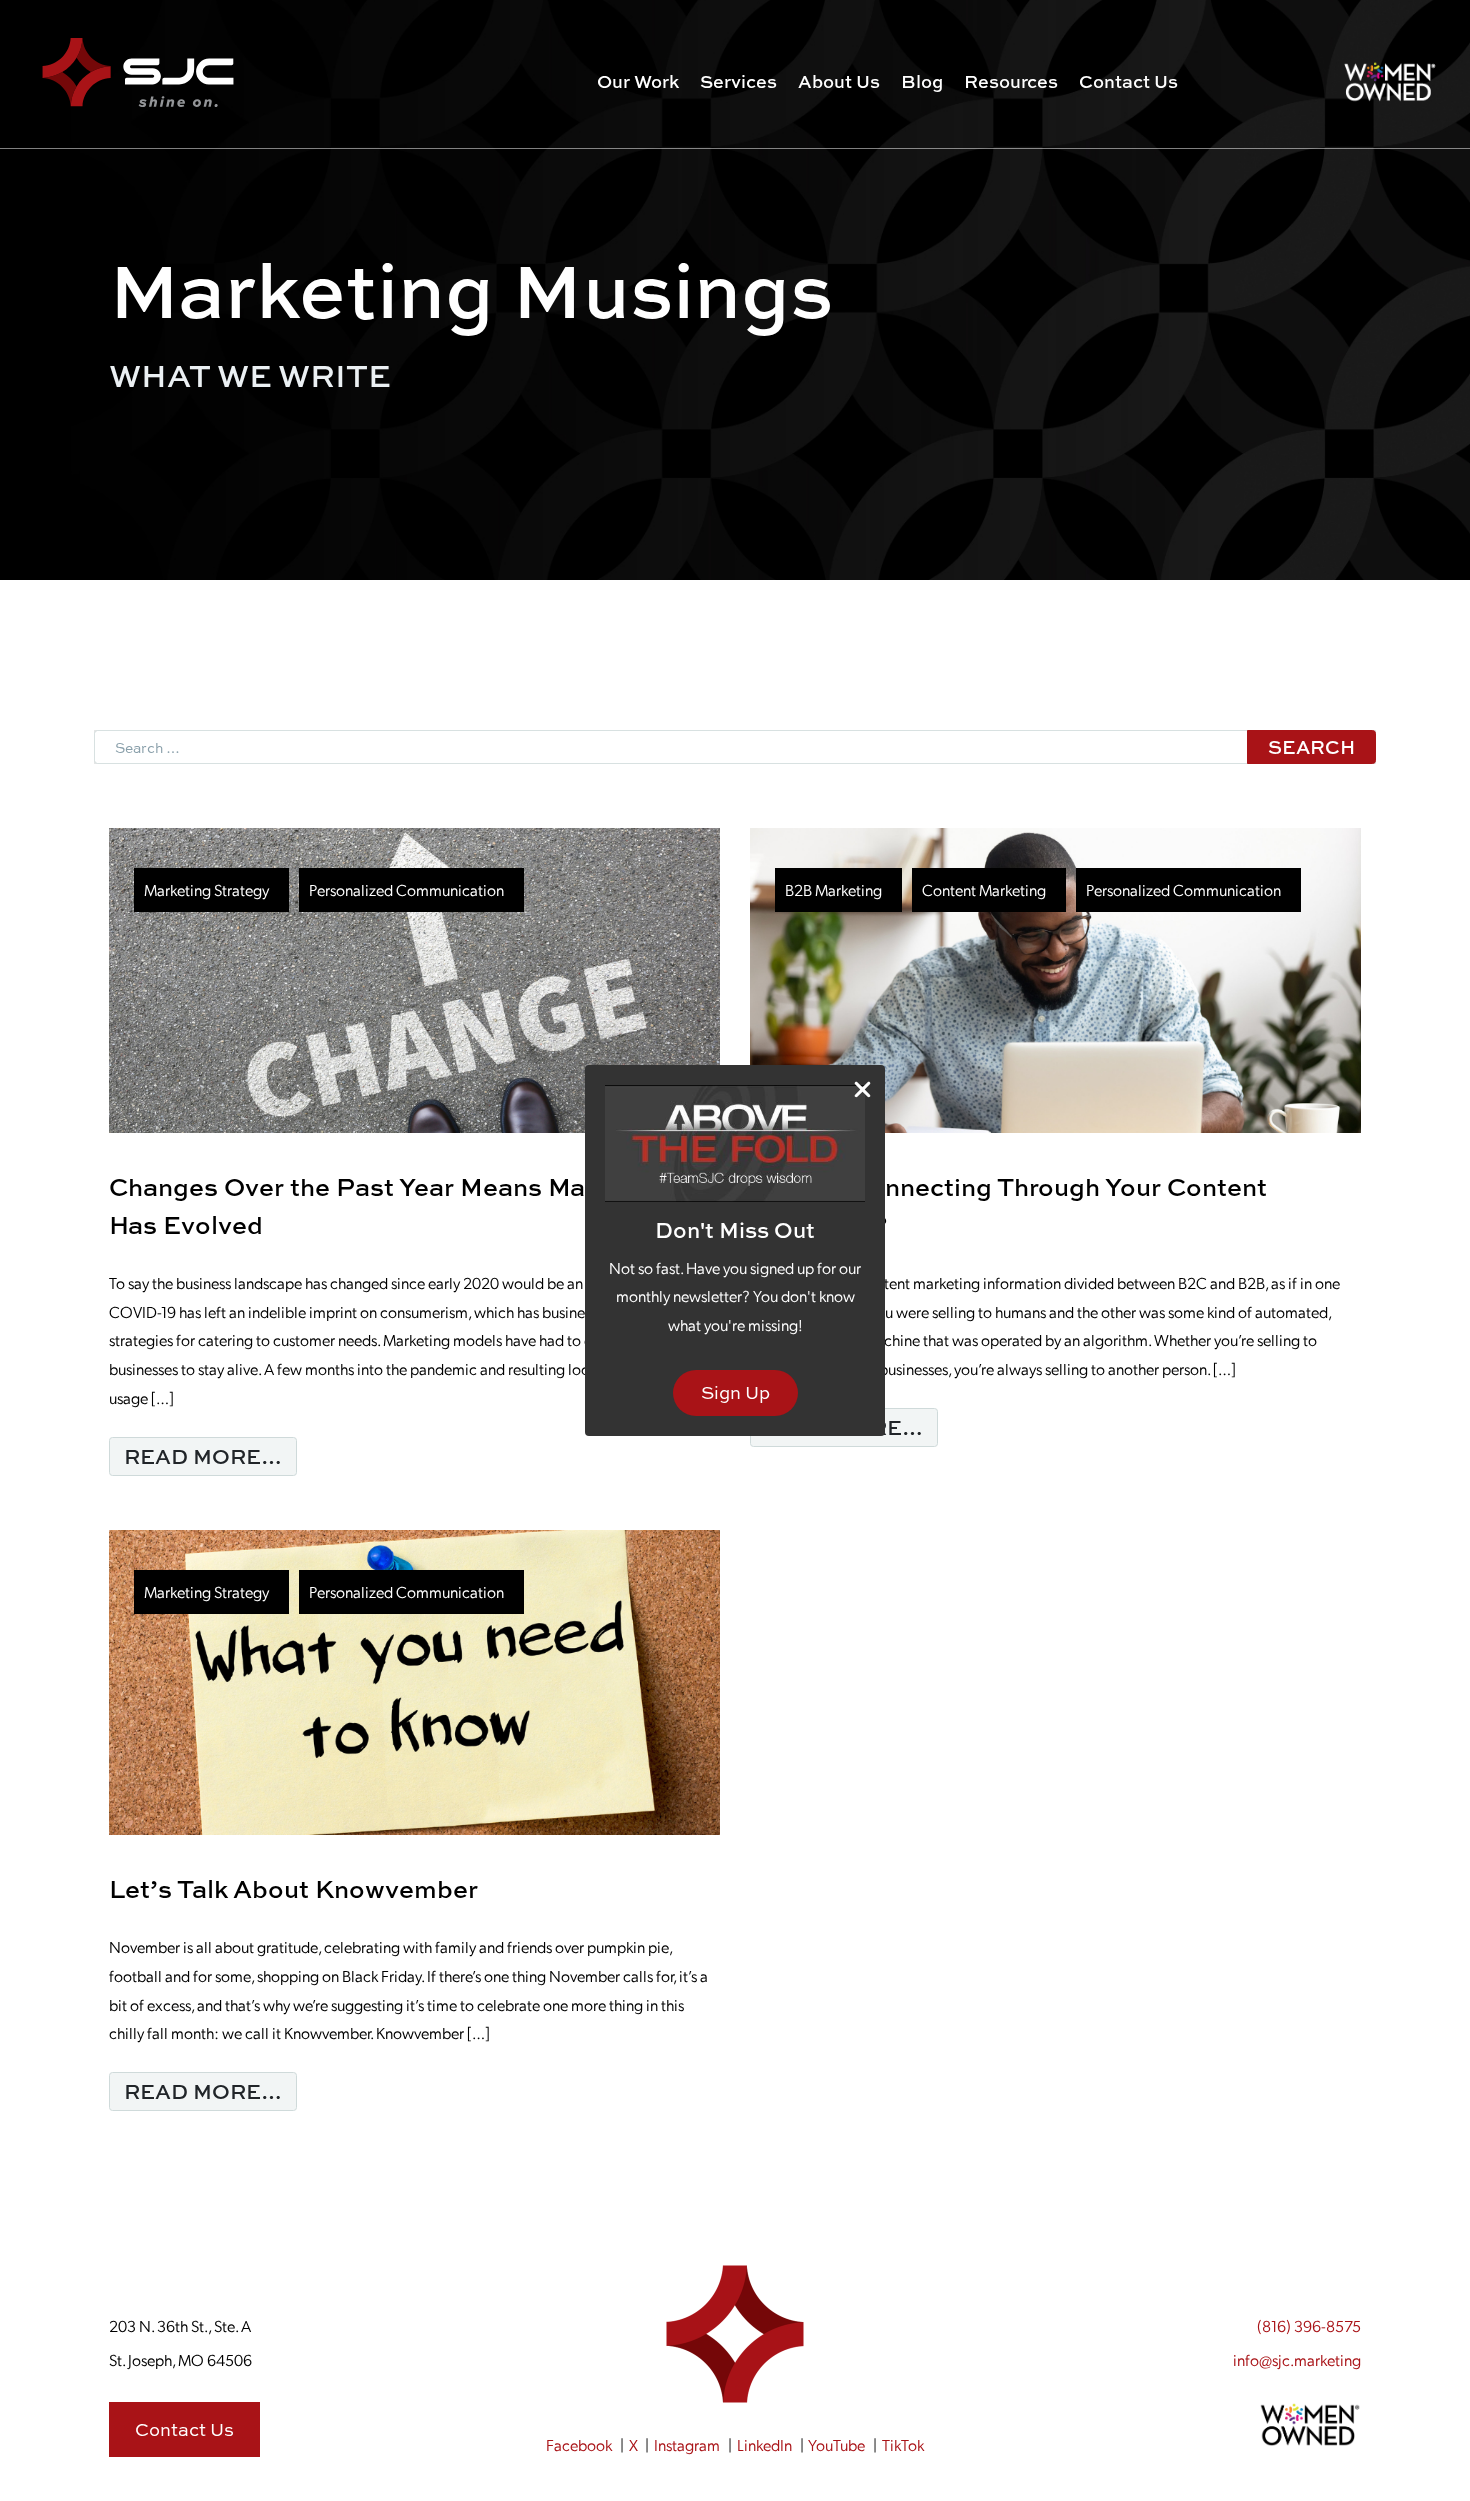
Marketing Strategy (206, 889)
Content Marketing (984, 889)
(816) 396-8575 (1309, 2325)
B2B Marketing (833, 889)
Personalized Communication (406, 889)
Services (738, 81)
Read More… (210, 1455)
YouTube (836, 2444)
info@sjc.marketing (1297, 2359)
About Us (839, 81)
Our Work (638, 81)
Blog (922, 81)
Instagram (687, 2444)
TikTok (903, 2444)
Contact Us (1128, 81)
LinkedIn (764, 2444)
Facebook (579, 2444)
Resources (1011, 81)
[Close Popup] (862, 1088)
